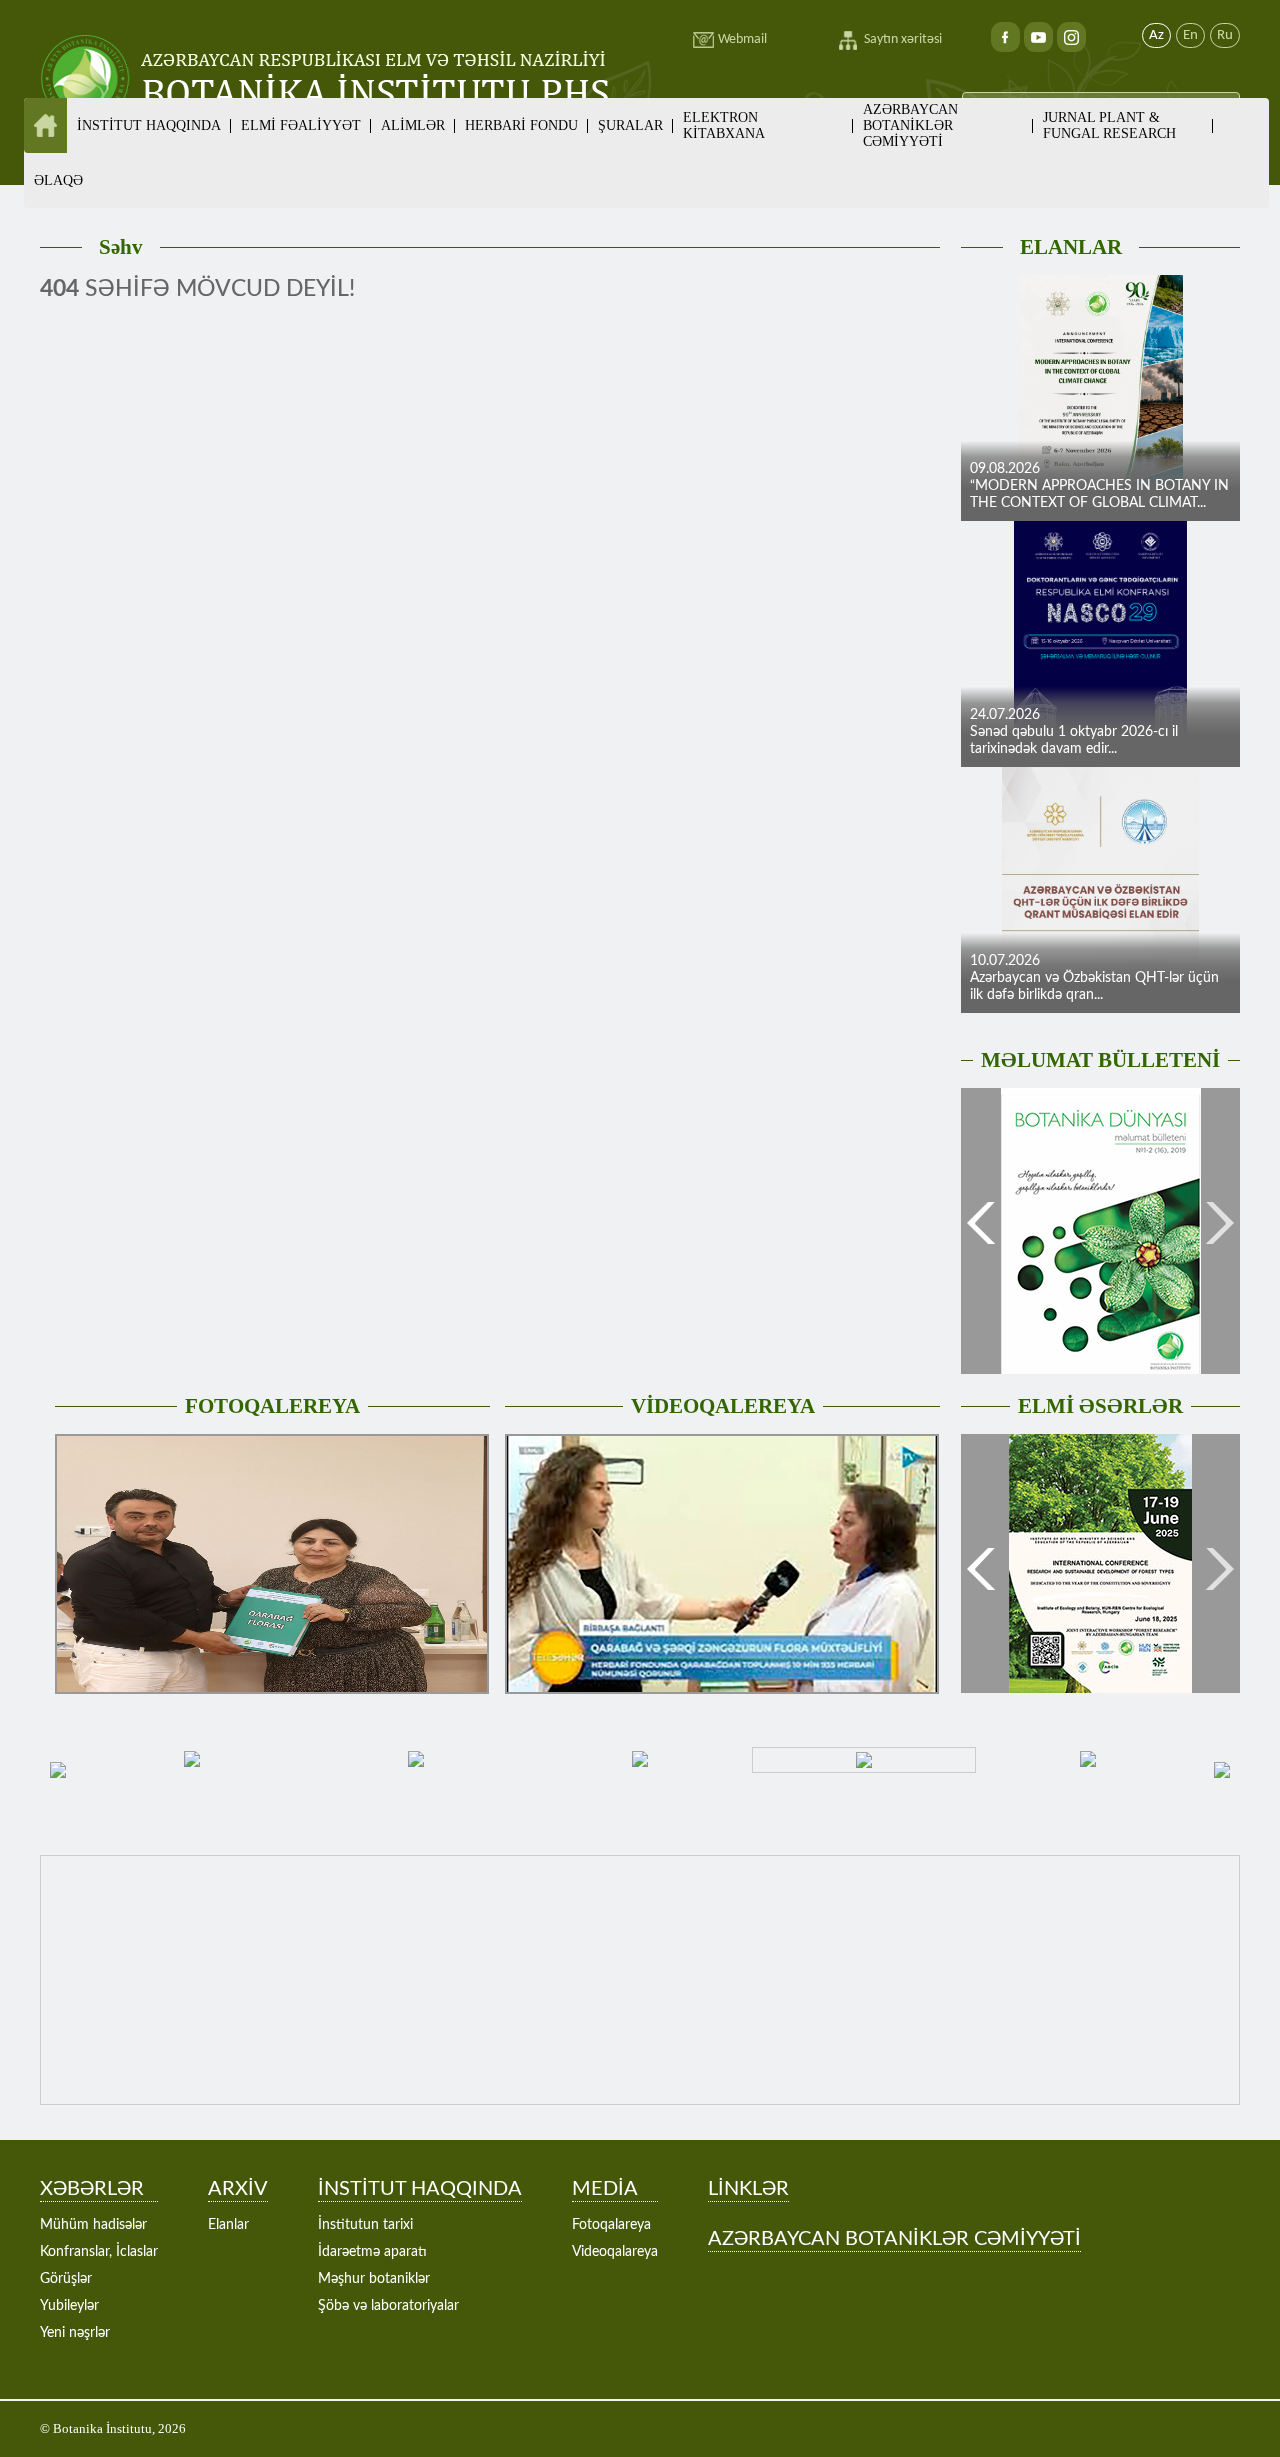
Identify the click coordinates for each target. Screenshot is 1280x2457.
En (1190, 35)
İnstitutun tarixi (365, 2225)
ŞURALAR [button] (630, 125)
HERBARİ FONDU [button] (521, 125)
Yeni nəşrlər (75, 2333)
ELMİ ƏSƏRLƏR (1100, 1406)
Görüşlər (66, 2279)
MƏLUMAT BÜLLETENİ (1100, 1060)
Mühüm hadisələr (93, 2225)
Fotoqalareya (611, 2225)
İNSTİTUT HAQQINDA (420, 2189)
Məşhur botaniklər (374, 2279)
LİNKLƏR (748, 2189)
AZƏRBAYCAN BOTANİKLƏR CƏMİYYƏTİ (910, 125)
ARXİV (238, 2189)
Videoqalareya (615, 2252)
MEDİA (605, 2189)
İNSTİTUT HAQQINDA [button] (149, 125)
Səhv (121, 247)
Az (1156, 35)
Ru (1225, 35)
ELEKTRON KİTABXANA (724, 125)
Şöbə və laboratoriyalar (388, 2306)
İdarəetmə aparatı (372, 2252)
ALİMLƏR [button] (413, 125)
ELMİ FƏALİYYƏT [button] (301, 125)
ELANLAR (1071, 247)
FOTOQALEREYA (272, 1406)
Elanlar (228, 2225)
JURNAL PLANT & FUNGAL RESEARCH (1109, 125)
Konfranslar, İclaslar (99, 2252)
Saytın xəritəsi (903, 39)
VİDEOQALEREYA (723, 1406)
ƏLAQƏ (58, 180)
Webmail (742, 39)
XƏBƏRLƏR (92, 2189)
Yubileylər (69, 2306)
